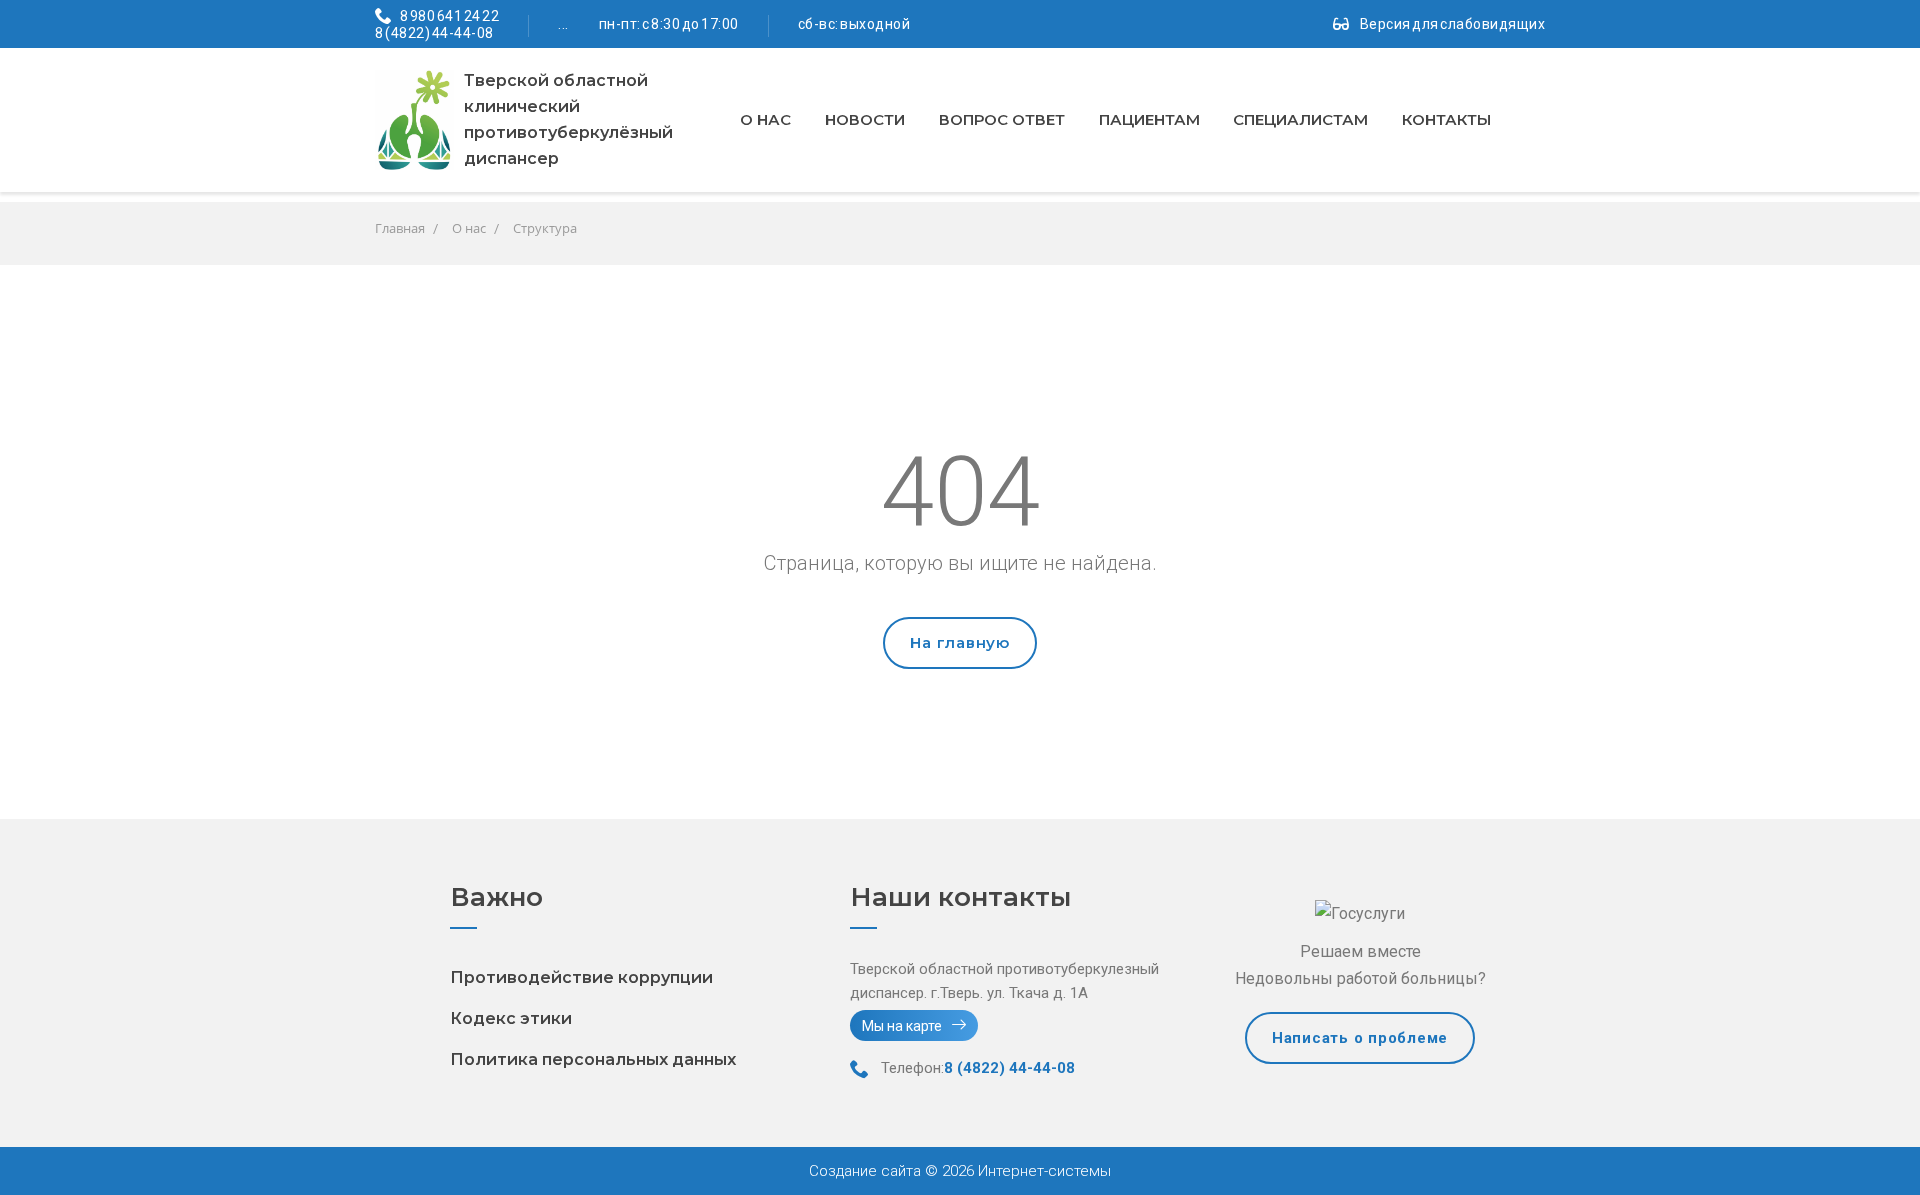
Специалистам (1300, 119)
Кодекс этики (511, 1018)
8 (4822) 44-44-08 (434, 33)
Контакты (1446, 119)
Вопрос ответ (1002, 119)
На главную (960, 642)
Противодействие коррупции (581, 977)
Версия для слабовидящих (1453, 24)
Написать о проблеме (1360, 1038)
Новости (865, 119)
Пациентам (1149, 119)
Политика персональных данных (593, 1059)
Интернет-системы (1042, 1171)
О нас (765, 119)
